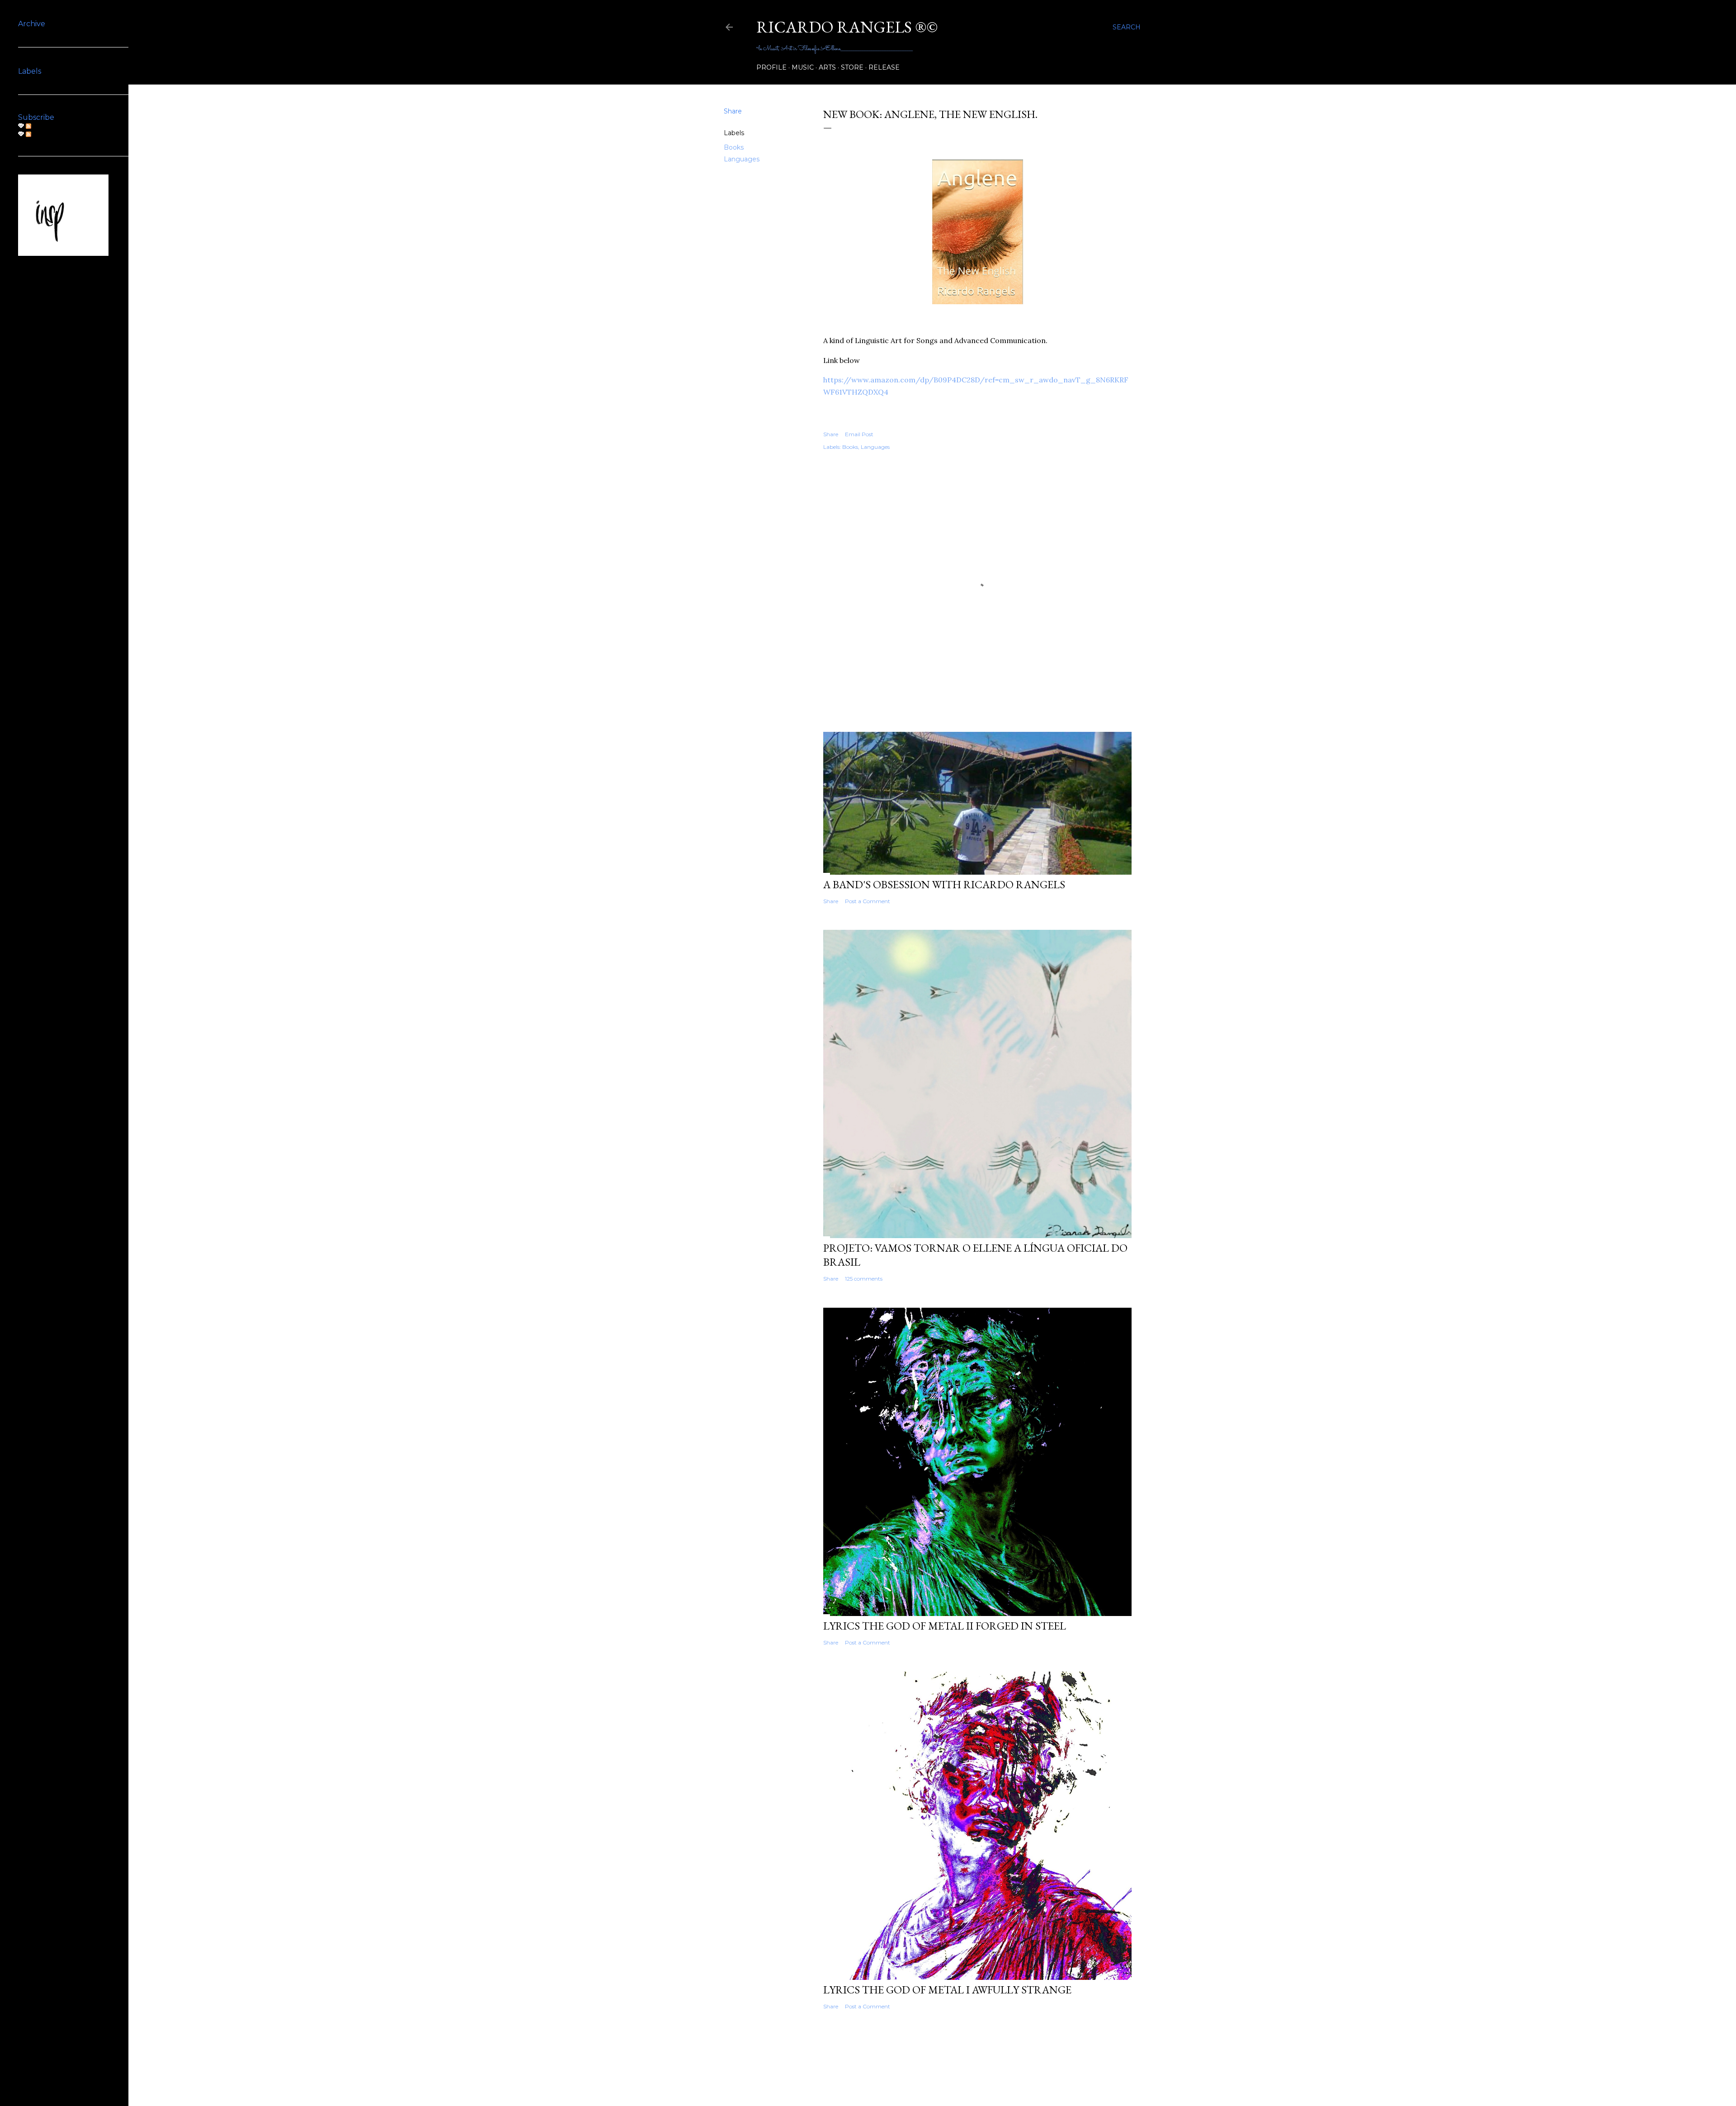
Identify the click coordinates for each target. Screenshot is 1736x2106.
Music (803, 67)
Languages (742, 159)
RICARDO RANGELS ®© (847, 27)
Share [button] (733, 111)
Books (734, 147)
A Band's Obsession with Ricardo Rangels (944, 884)
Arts (827, 67)
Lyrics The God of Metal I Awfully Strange (947, 1990)
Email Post (859, 434)
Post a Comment (868, 901)
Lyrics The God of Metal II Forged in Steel (945, 1626)
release (884, 67)
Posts (41, 126)
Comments (50, 134)
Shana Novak (956, 2080)
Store (852, 67)
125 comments (864, 1279)
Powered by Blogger (939, 2063)
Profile (771, 67)
